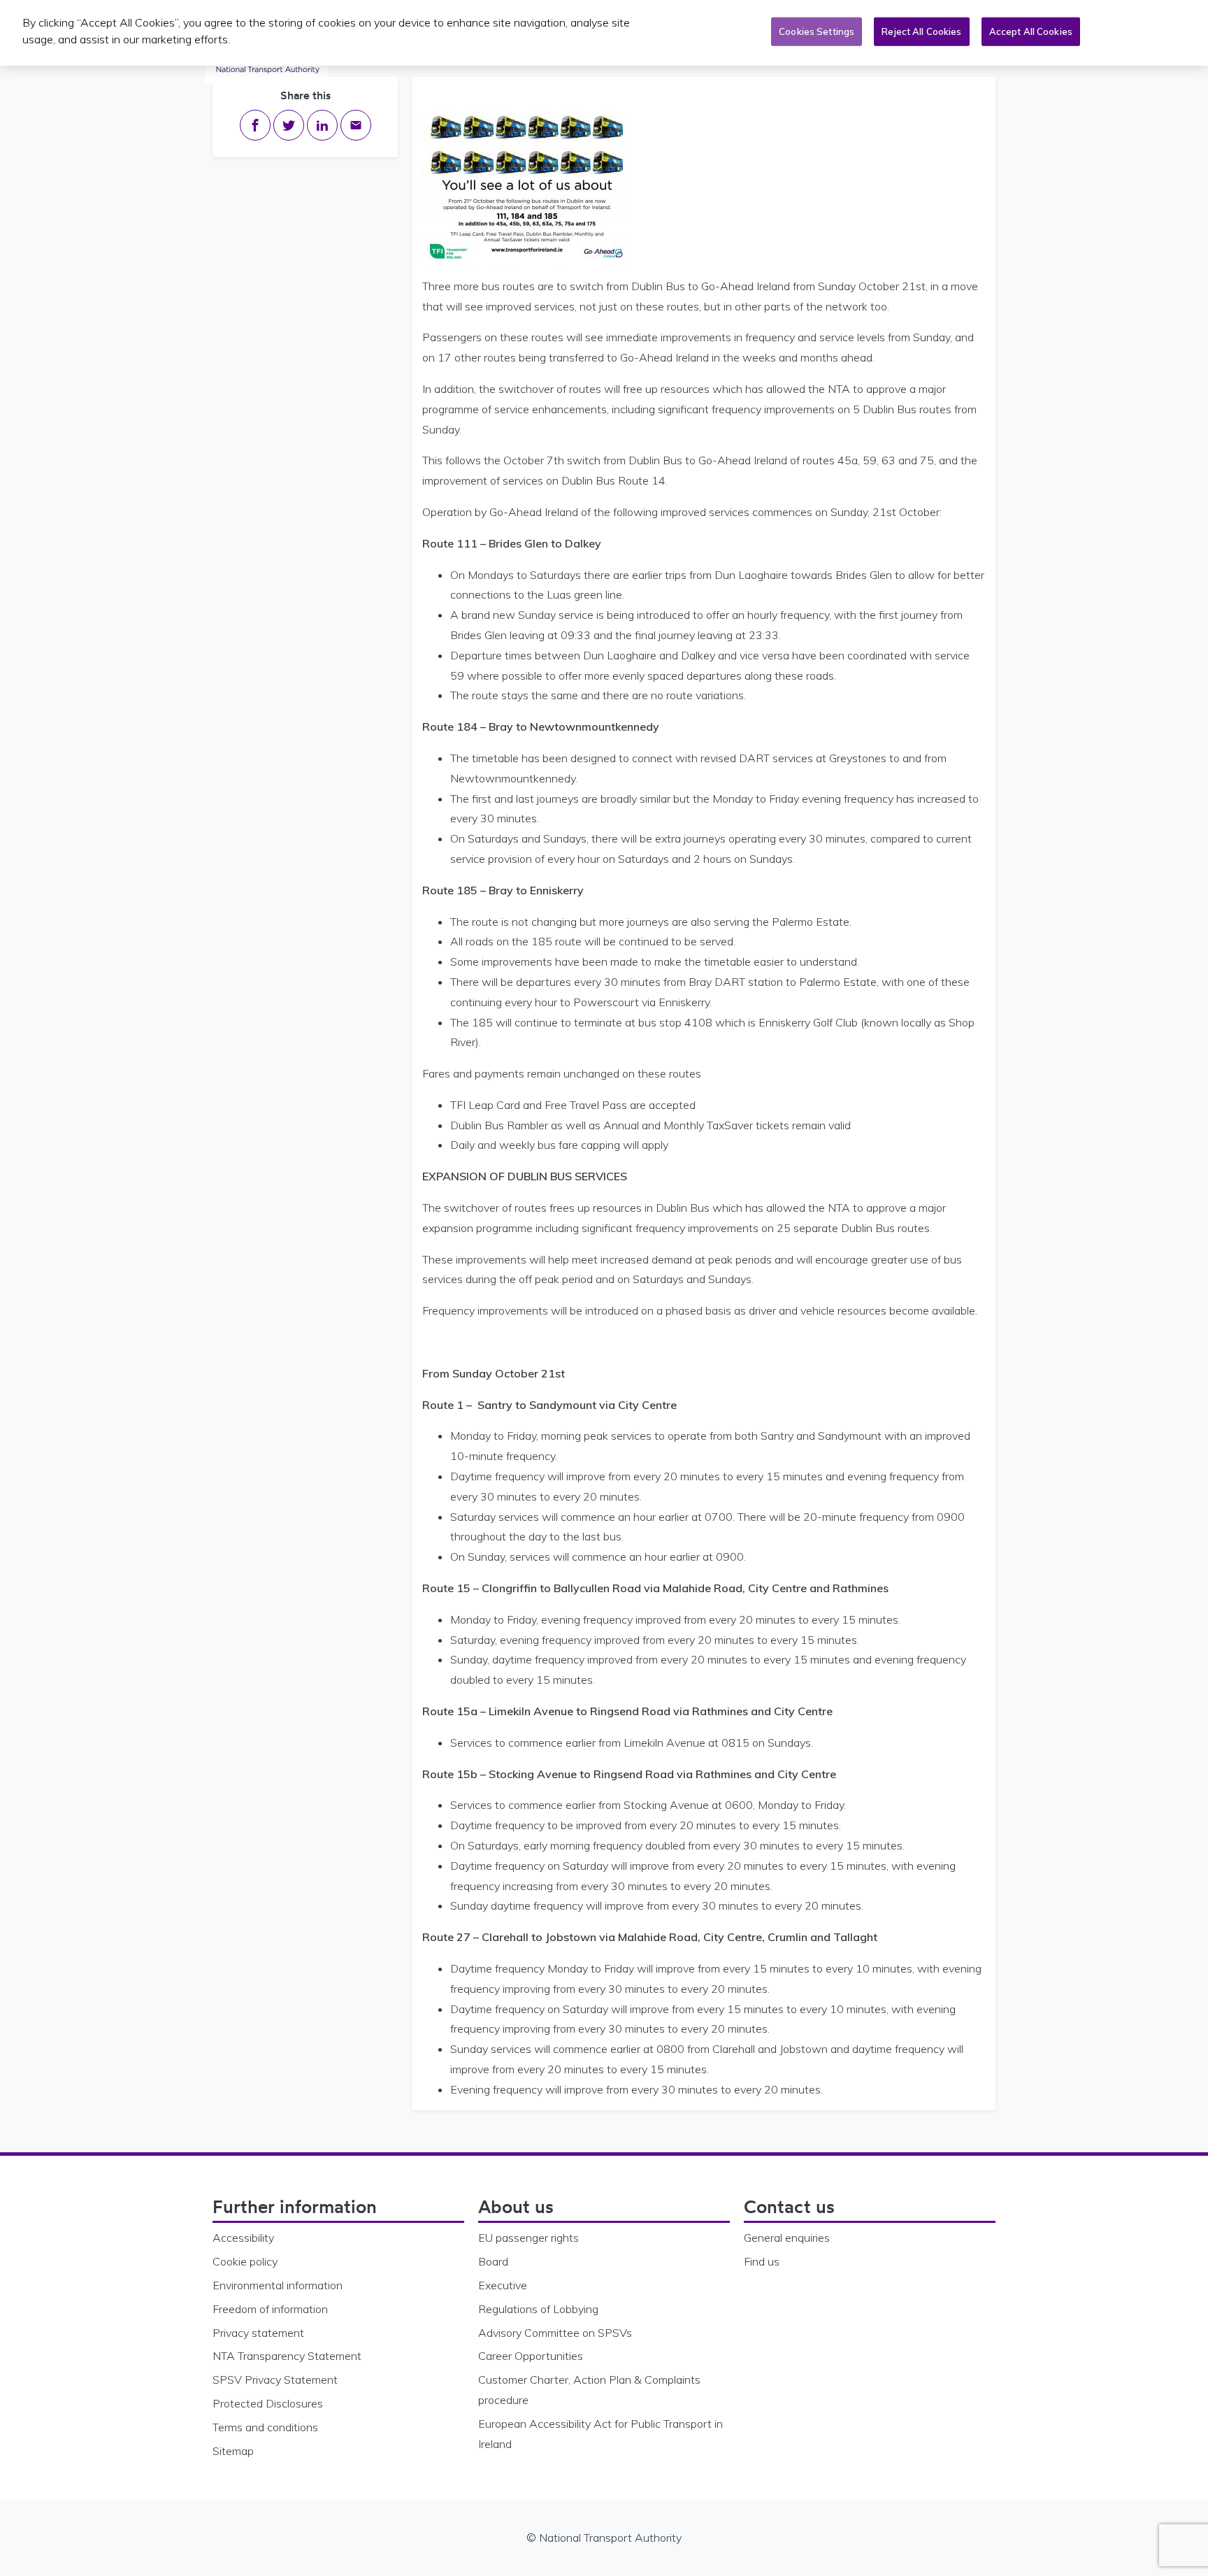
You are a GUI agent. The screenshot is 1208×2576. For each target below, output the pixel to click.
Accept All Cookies (1031, 31)
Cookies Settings (817, 31)
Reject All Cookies (921, 31)
